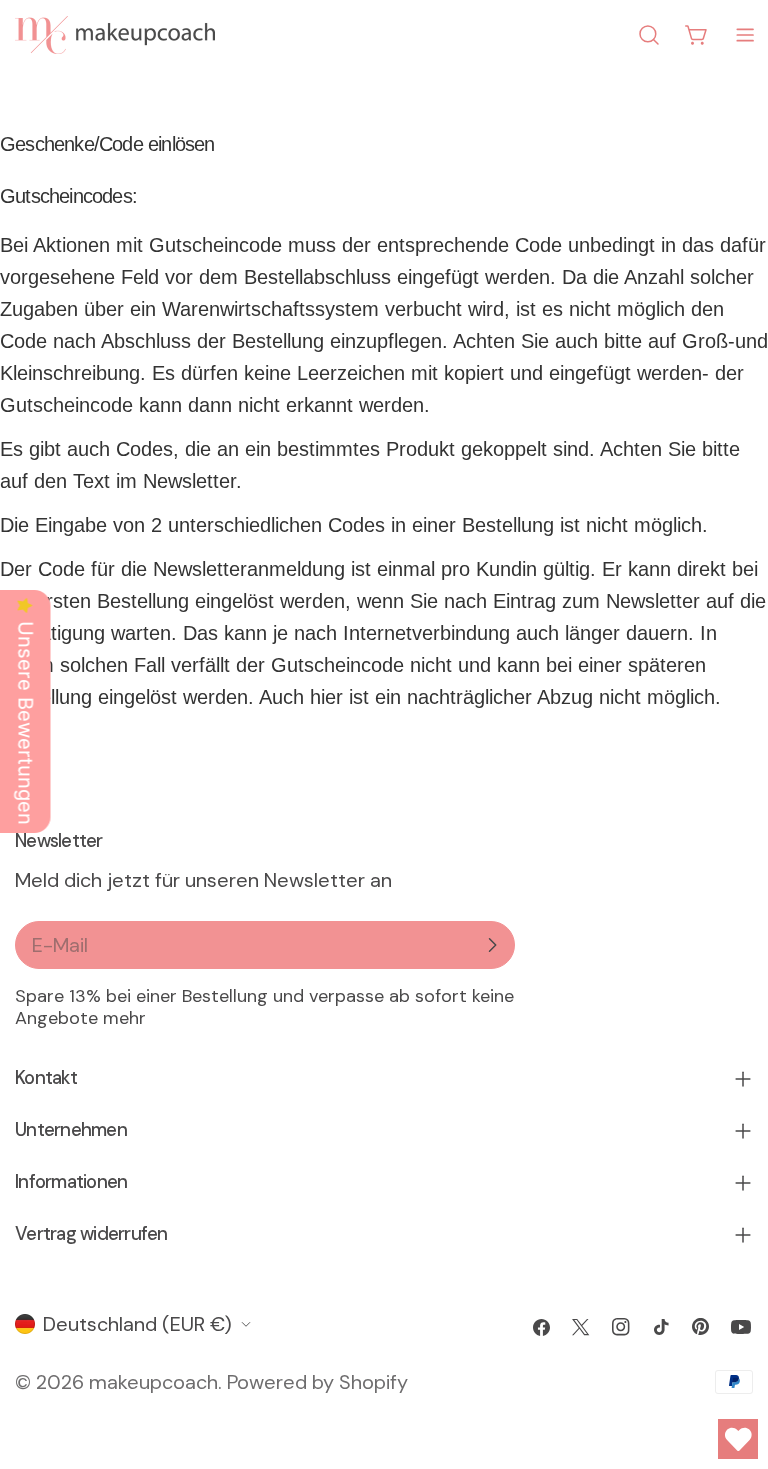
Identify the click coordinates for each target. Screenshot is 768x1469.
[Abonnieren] (492, 945)
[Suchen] (649, 35)
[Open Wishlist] (738, 1439)
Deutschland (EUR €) (137, 1324)
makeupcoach (153, 1382)
